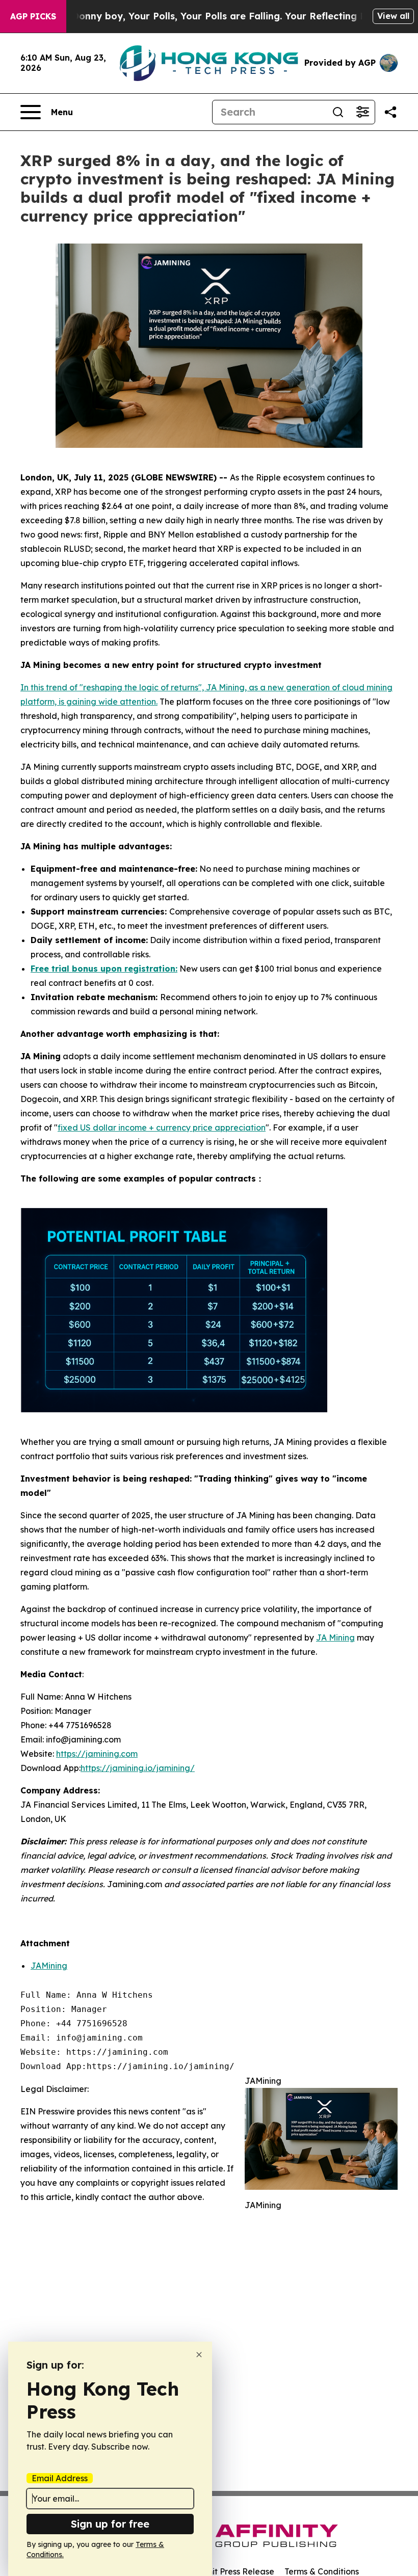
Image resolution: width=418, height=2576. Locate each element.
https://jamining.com (97, 1754)
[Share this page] (390, 112)
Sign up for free (110, 2524)
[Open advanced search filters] (362, 112)
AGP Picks (33, 16)
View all (393, 16)
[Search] (338, 112)
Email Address (60, 2478)
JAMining (49, 1966)
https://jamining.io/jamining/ (138, 1768)
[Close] (199, 2355)
